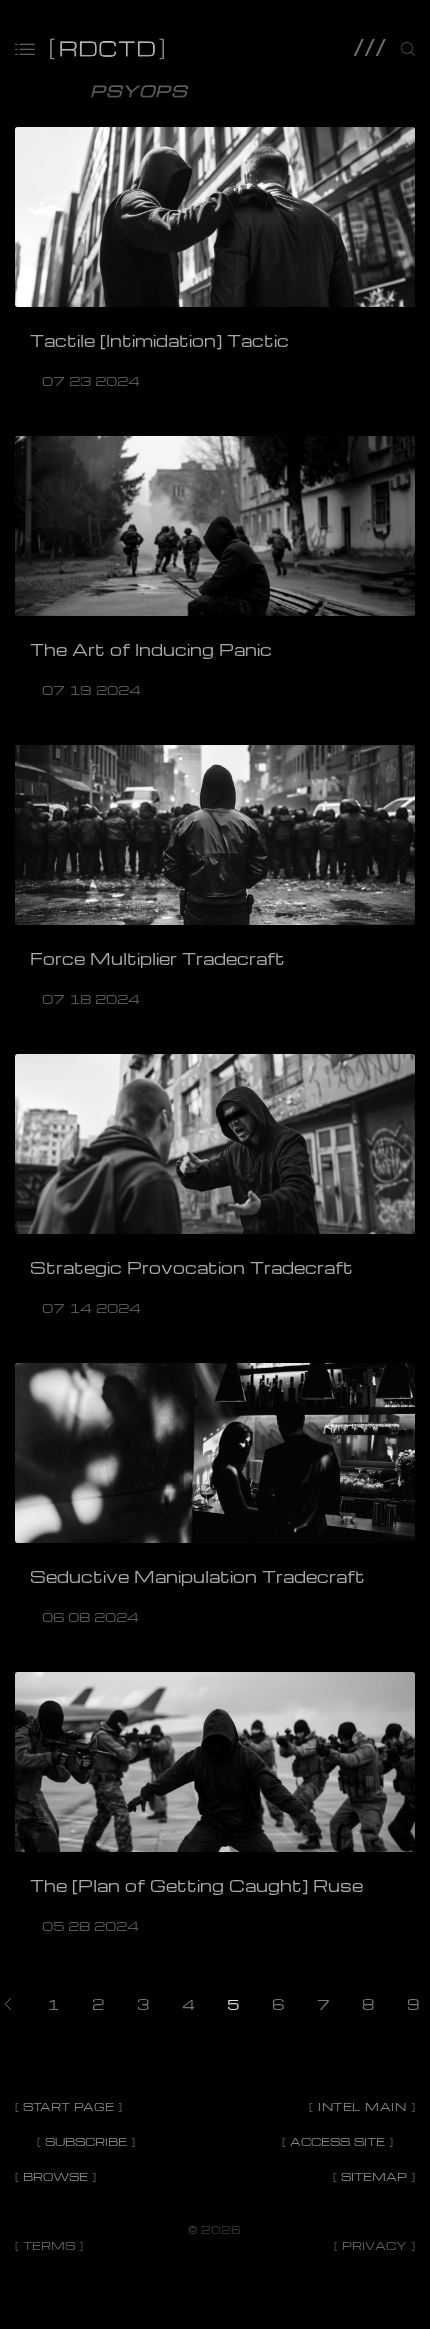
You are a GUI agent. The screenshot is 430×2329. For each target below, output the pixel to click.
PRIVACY (374, 2245)
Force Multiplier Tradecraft (157, 958)
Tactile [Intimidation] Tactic (159, 340)
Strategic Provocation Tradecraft (191, 1267)
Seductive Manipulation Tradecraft (197, 1576)
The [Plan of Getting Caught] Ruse (196, 1885)
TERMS (49, 2245)
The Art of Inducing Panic (151, 649)
